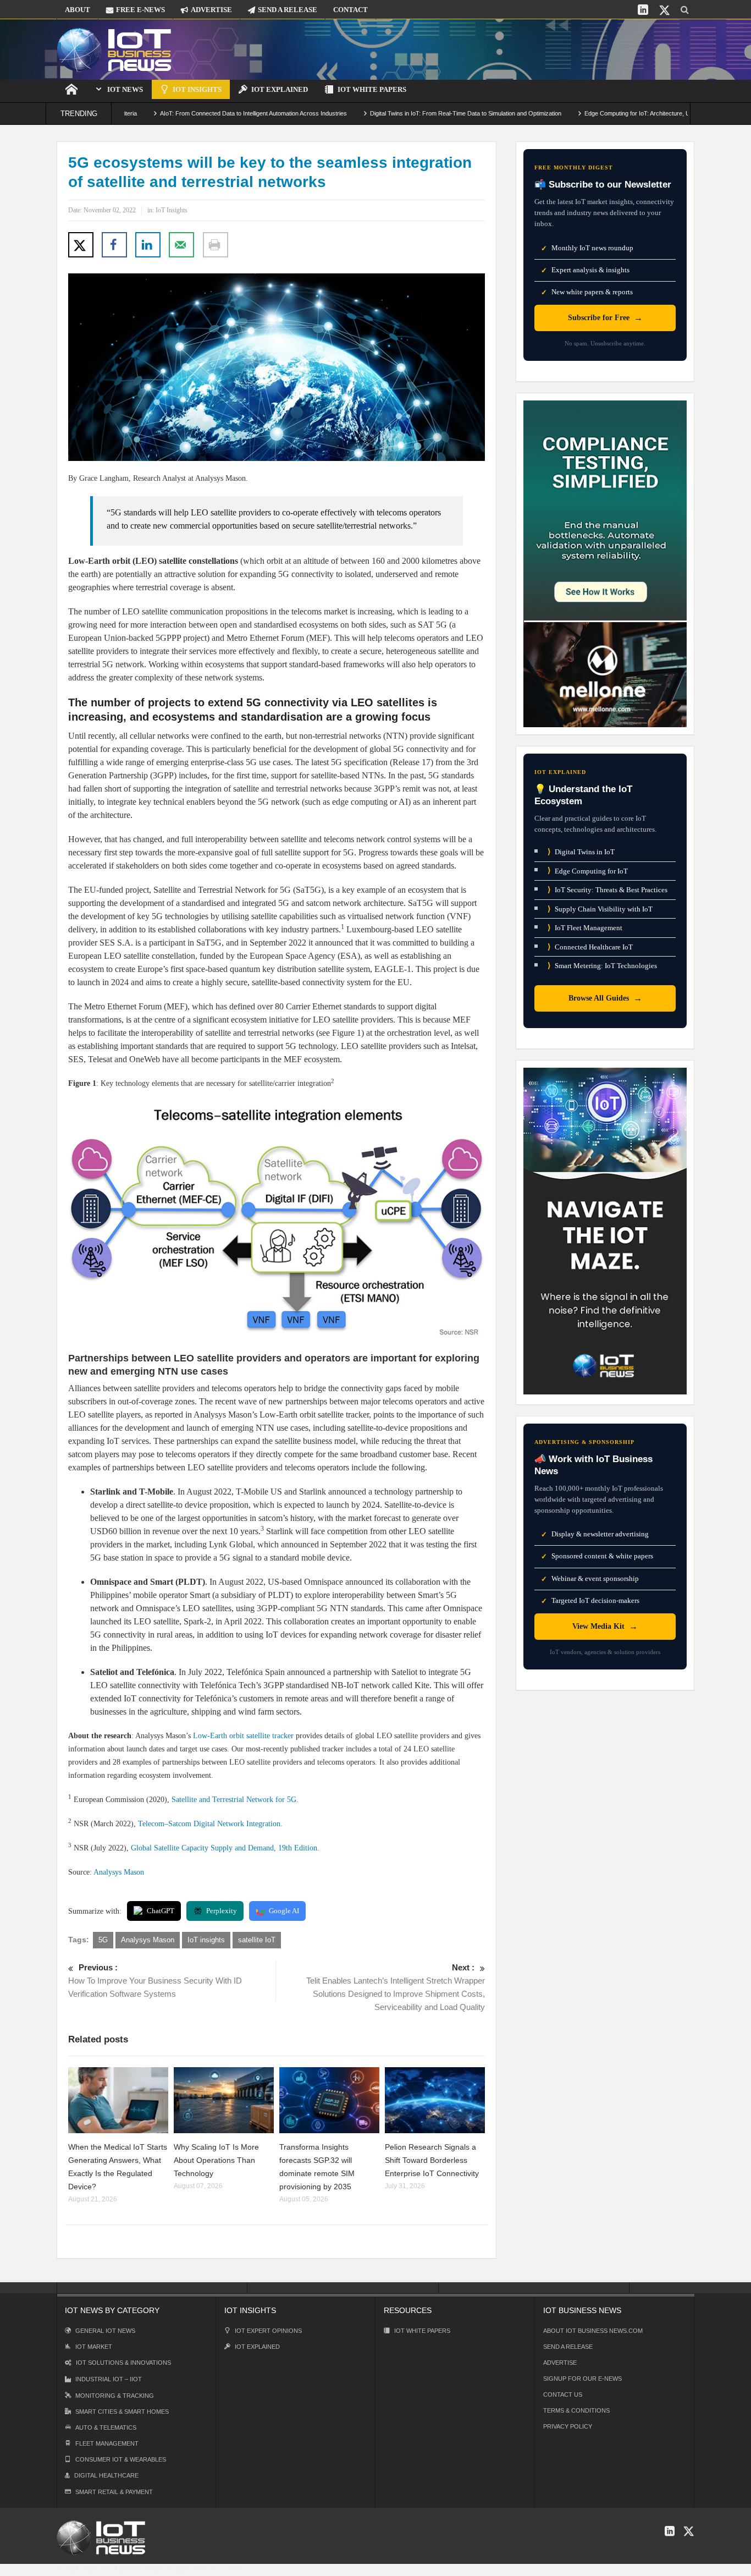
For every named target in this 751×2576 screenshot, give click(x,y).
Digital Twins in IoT (581, 852)
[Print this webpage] (216, 245)
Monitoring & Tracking (115, 2396)
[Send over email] (181, 245)
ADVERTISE (211, 10)
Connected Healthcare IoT (590, 947)
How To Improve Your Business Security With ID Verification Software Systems (155, 1981)
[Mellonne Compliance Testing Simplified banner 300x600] (605, 563)
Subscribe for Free (605, 318)
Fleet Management (107, 2443)
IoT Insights (197, 89)
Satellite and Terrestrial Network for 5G (234, 1800)
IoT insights (206, 1940)
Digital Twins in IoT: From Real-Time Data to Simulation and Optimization (405, 113)
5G (103, 1940)
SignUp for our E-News (582, 2379)
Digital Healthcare (106, 2475)
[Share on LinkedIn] (148, 245)
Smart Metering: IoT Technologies (602, 966)
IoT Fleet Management (585, 928)
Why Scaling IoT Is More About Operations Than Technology (216, 2160)
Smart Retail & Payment (114, 2492)
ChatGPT (161, 1911)
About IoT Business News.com (593, 2331)
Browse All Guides (605, 998)
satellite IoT (257, 1940)
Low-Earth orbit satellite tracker (243, 1736)
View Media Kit (605, 1626)
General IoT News (105, 2331)
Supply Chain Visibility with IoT (600, 909)
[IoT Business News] (114, 49)
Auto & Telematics (106, 2427)
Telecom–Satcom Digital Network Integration (209, 1824)
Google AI (284, 1911)
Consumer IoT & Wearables (121, 2459)
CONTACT (350, 10)
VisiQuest (233, 2569)
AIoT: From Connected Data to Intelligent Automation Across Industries (192, 113)
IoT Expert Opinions (268, 2331)
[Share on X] (81, 245)
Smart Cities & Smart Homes (122, 2412)
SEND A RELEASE (288, 10)
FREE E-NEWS (140, 10)
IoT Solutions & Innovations (123, 2363)
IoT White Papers (372, 89)
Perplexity (222, 1911)
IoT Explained (280, 89)
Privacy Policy (568, 2426)
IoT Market (94, 2347)
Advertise (560, 2363)
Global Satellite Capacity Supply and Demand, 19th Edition (224, 1848)
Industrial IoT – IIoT (109, 2379)
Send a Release (568, 2347)
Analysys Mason (119, 1872)
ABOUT (78, 10)
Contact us (563, 2394)
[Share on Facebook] (114, 245)
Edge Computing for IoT (588, 870)
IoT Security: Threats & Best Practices (608, 890)
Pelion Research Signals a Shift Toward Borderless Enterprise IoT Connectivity (432, 2160)
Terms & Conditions (576, 2410)
